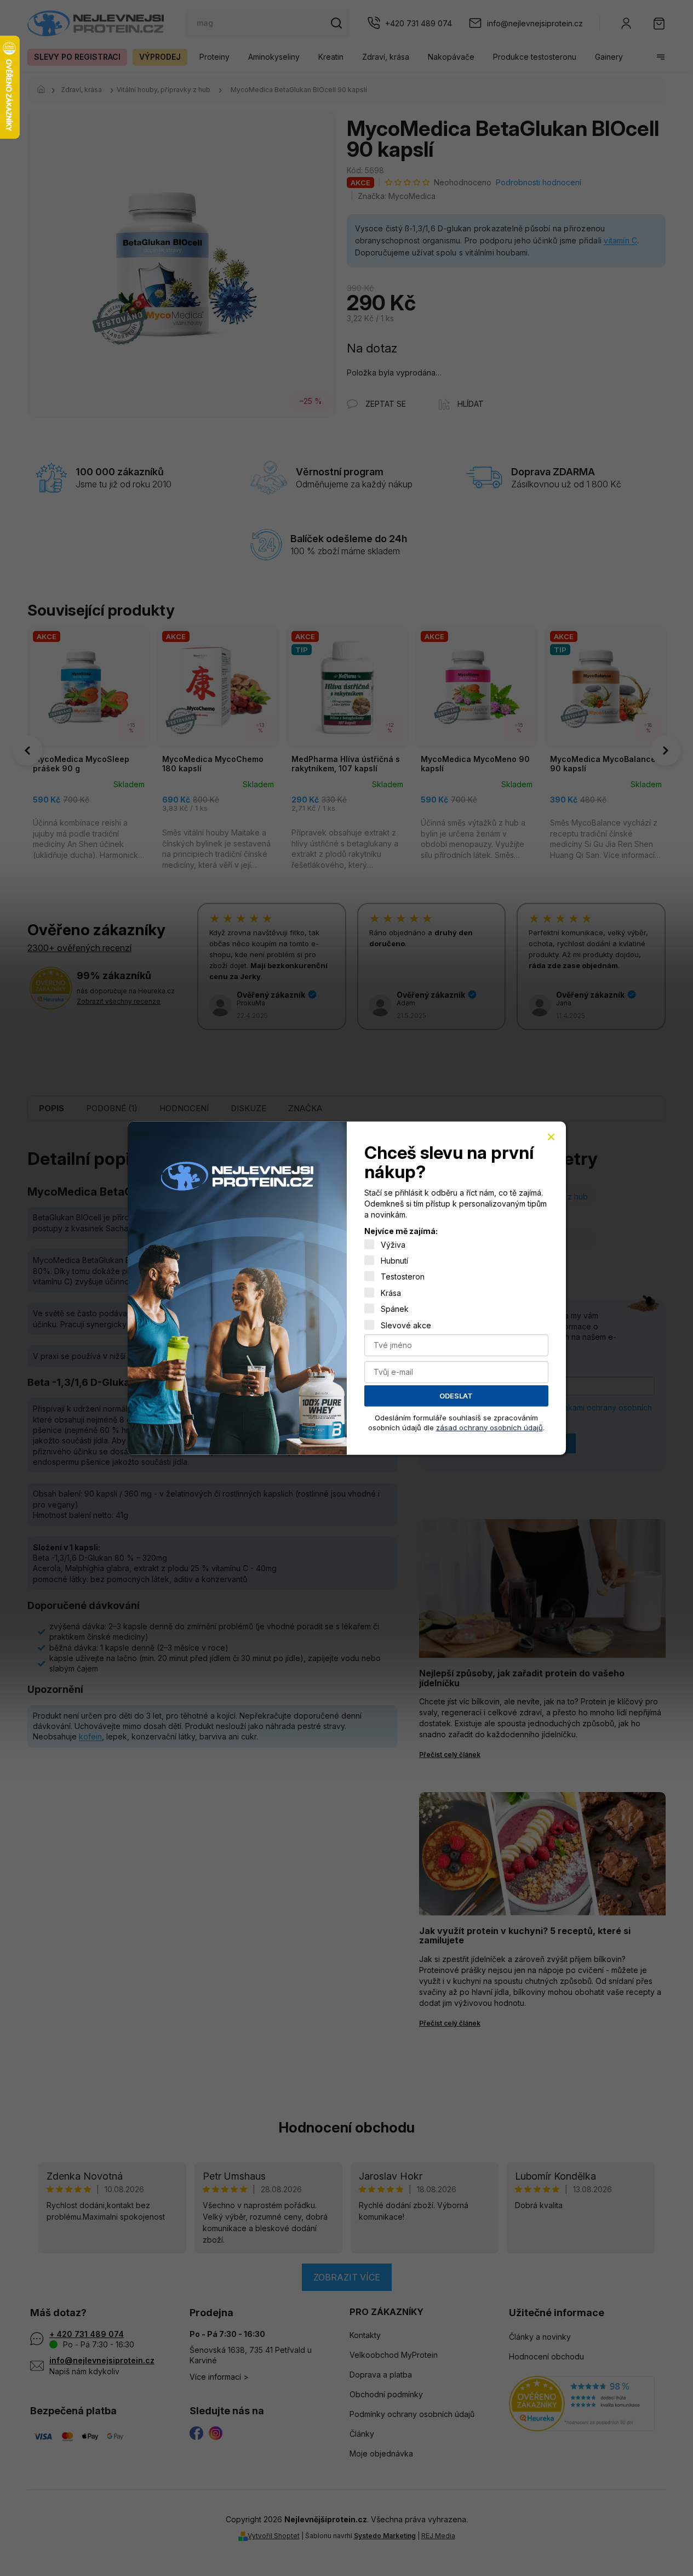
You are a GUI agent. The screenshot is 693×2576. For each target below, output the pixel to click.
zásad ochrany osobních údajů (489, 1427)
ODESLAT (456, 1396)
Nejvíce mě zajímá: (401, 1231)
